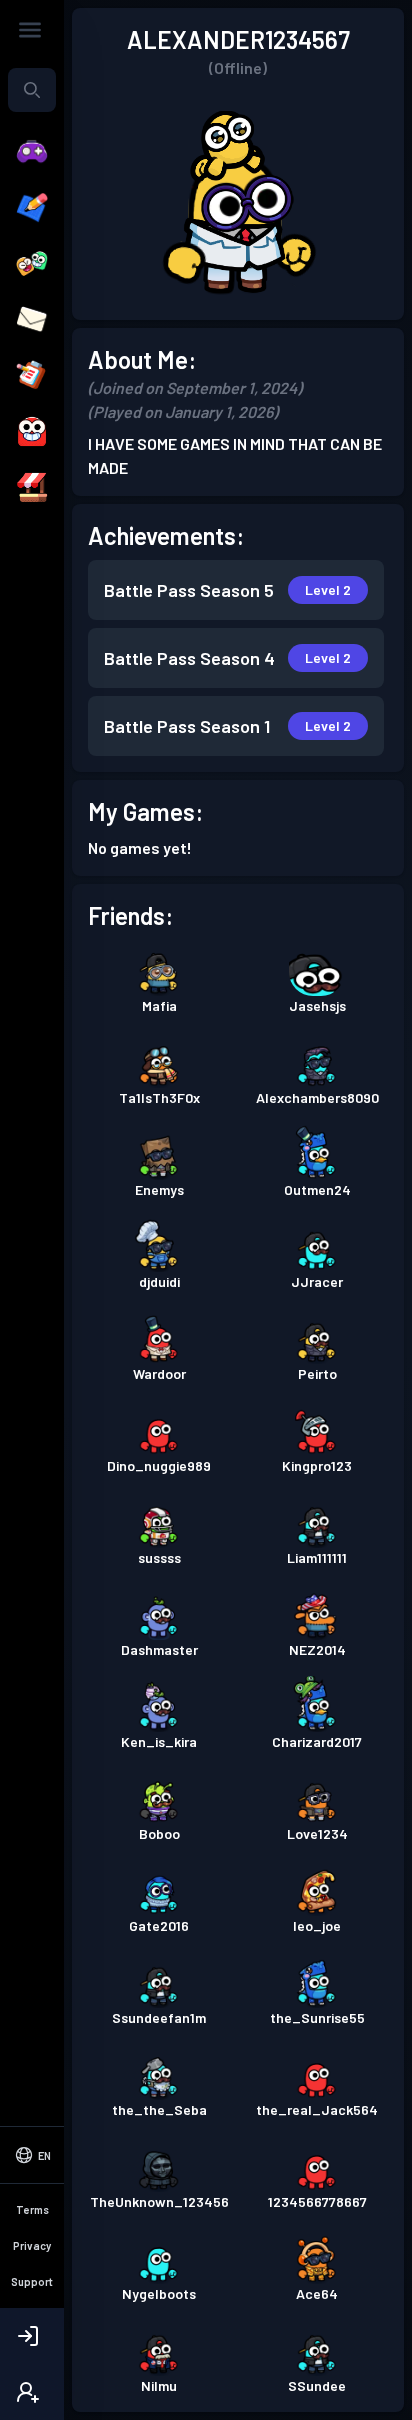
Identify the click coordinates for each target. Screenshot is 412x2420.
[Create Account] (32, 2392)
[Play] (32, 152)
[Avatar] (32, 432)
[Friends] (32, 264)
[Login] (32, 2336)
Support (32, 2281)
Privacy (32, 2245)
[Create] (32, 208)
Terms (32, 2209)
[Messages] (32, 320)
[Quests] (32, 376)
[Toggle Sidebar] (30, 30)
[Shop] (32, 488)
